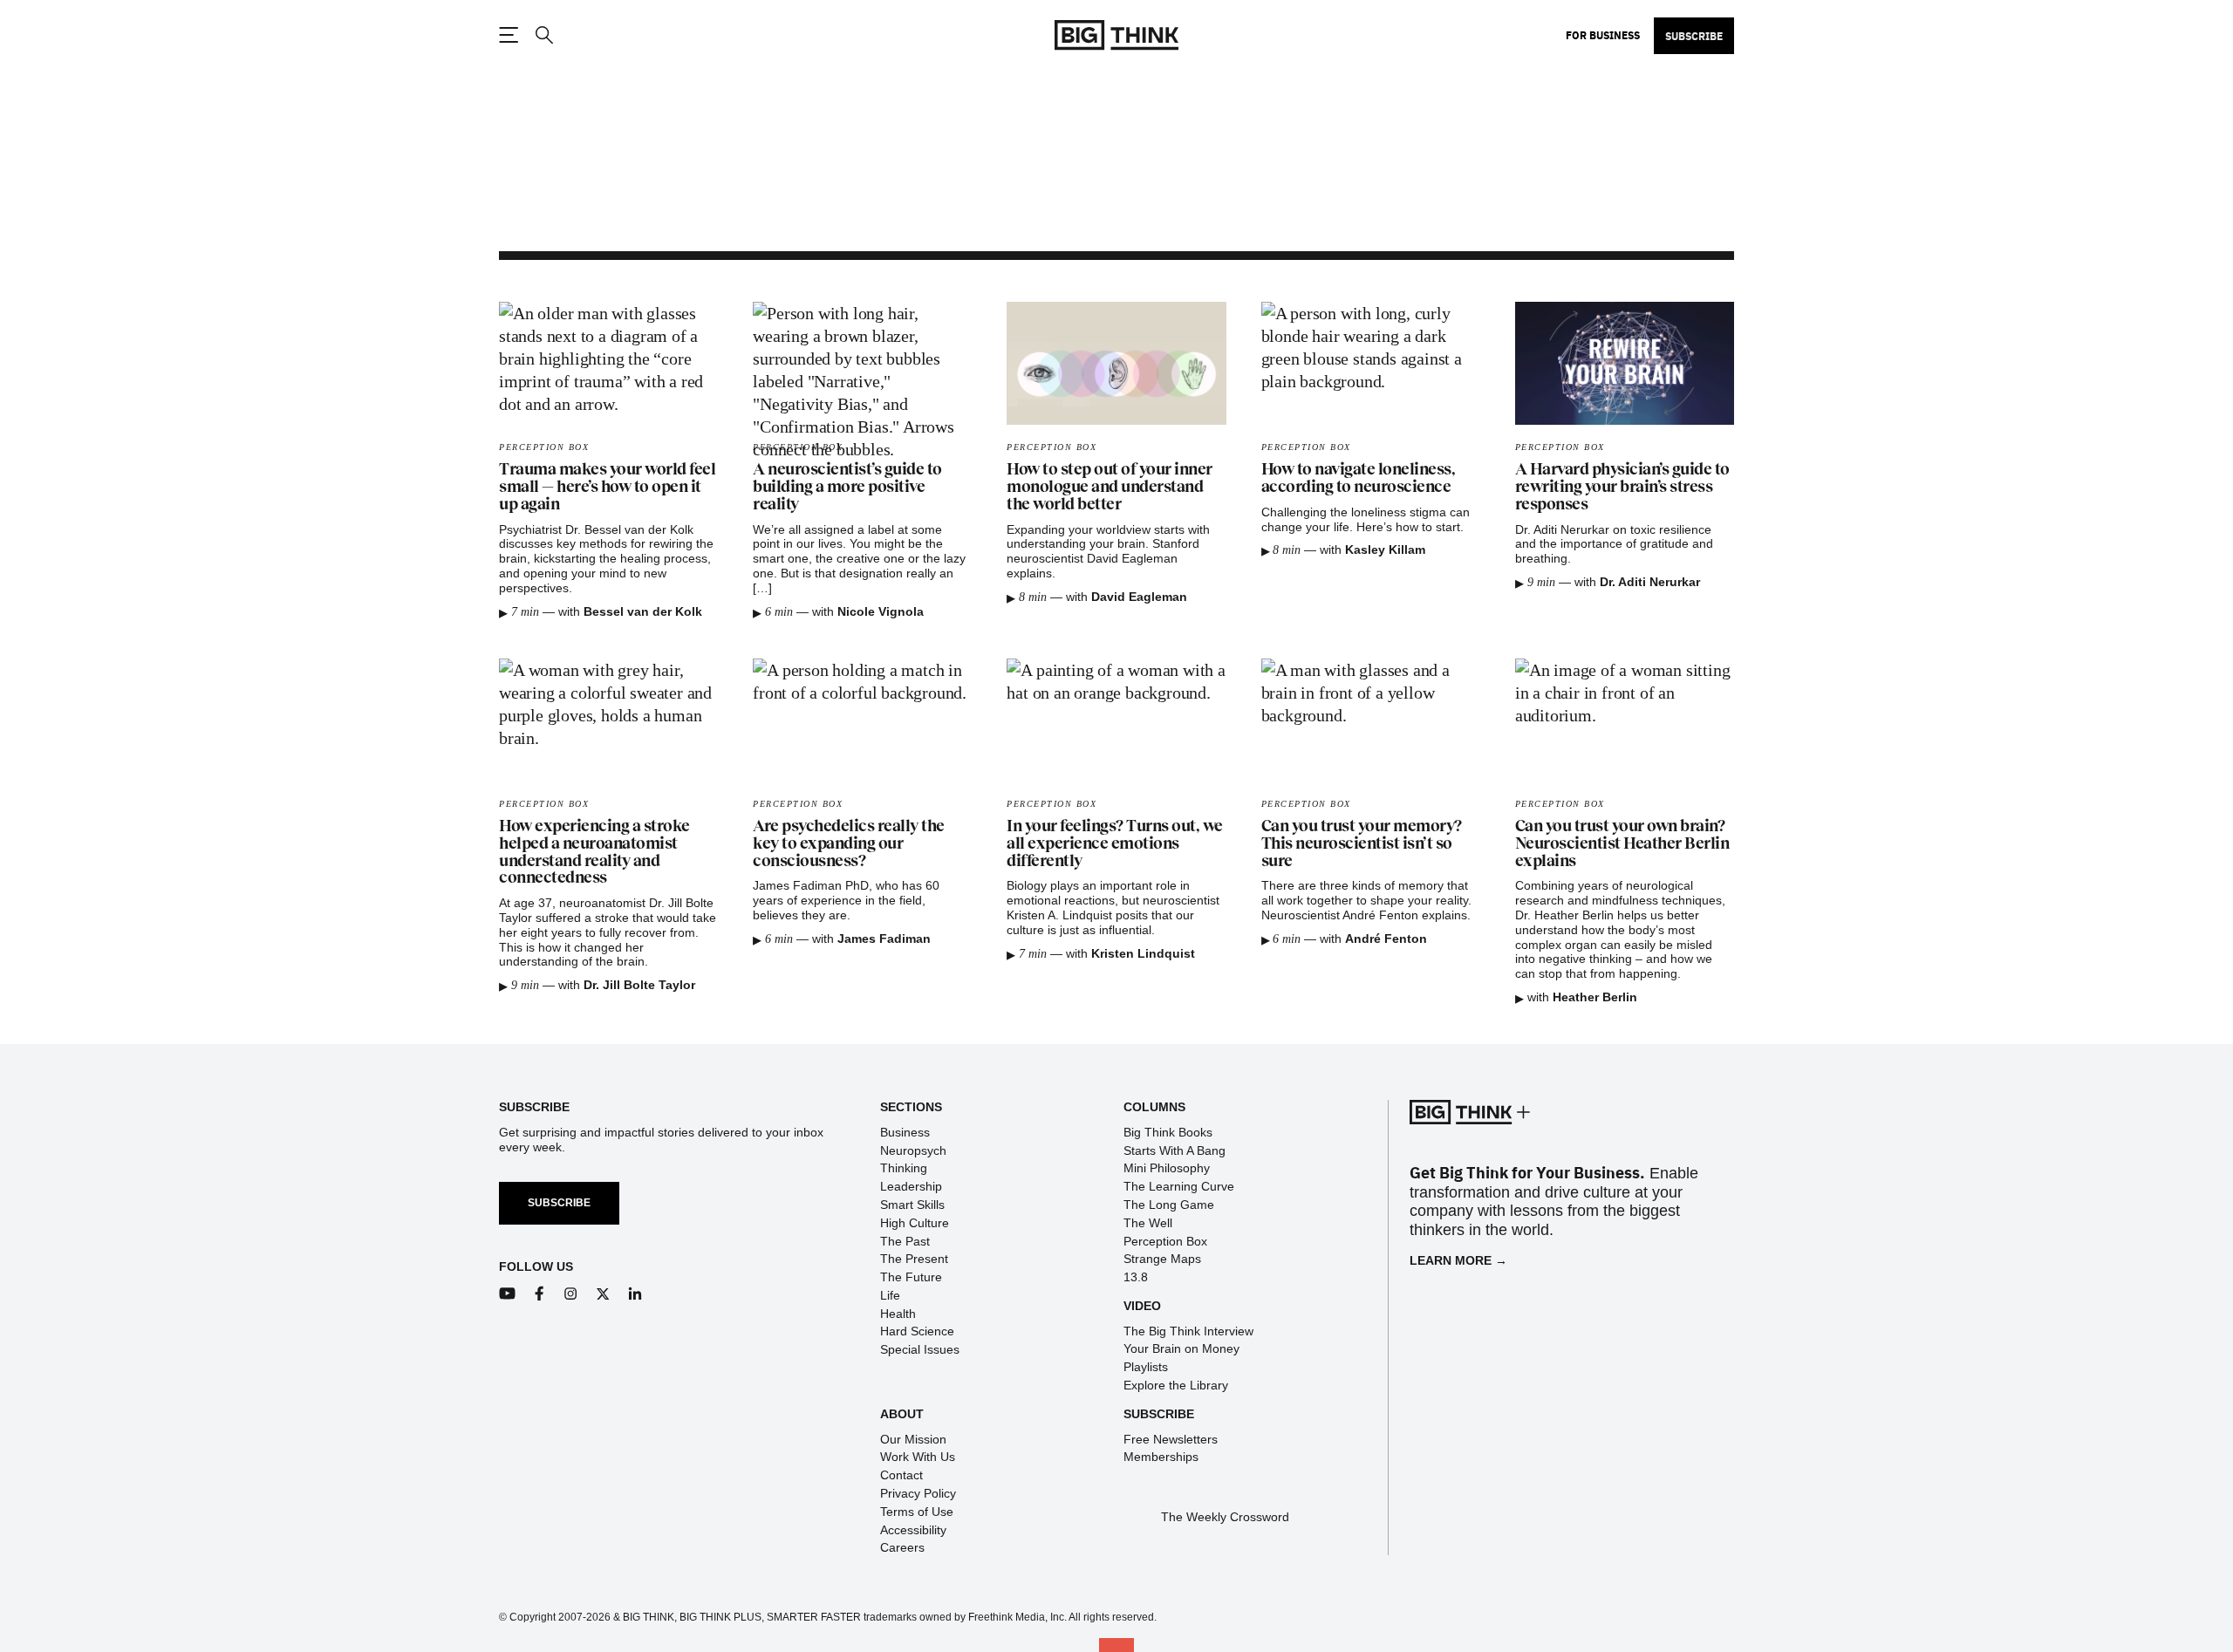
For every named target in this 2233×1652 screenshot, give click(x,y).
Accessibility (913, 1530)
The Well (1148, 1223)
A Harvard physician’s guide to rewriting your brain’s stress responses (1622, 487)
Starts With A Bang (1175, 1150)
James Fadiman (884, 939)
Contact (901, 1475)
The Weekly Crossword (1225, 1517)
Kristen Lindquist (1143, 953)
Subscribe (1694, 36)
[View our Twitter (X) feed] (603, 1294)
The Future (911, 1277)
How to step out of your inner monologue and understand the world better (1110, 487)
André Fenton (1386, 939)
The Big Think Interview (1188, 1331)
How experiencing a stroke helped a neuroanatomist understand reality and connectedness (594, 852)
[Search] (543, 35)
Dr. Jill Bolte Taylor (639, 985)
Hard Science (917, 1331)
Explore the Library (1176, 1385)
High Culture (915, 1223)
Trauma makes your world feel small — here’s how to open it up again (607, 487)
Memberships (1161, 1457)
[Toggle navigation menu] (509, 35)
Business (905, 1132)
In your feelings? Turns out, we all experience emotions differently (1115, 843)
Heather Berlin (1595, 997)
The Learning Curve (1179, 1186)
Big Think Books (1168, 1132)
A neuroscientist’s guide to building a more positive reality (847, 487)
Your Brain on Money (1181, 1348)
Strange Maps (1162, 1259)
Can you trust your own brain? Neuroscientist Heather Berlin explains (1622, 843)
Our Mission (913, 1439)
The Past (905, 1241)
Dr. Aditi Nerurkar (1650, 582)
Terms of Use (917, 1512)
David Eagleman (1139, 597)
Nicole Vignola (881, 611)
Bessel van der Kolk (643, 611)
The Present (914, 1259)
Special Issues (920, 1349)
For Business (1603, 35)
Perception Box (544, 447)
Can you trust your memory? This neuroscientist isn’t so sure (1362, 843)
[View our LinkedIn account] (635, 1294)
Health (898, 1314)
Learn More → (1458, 1260)
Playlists (1146, 1367)
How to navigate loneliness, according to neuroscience (1359, 478)
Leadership (911, 1186)
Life (890, 1295)
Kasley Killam (1385, 550)
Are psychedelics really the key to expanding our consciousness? (849, 843)
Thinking (904, 1168)
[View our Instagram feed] (571, 1294)
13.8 (1136, 1277)
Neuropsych (913, 1150)
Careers (902, 1547)
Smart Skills (912, 1205)
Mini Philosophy (1167, 1168)
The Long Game (1169, 1205)
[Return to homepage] (1116, 35)
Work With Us (918, 1457)
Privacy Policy (918, 1493)
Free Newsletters (1171, 1439)
